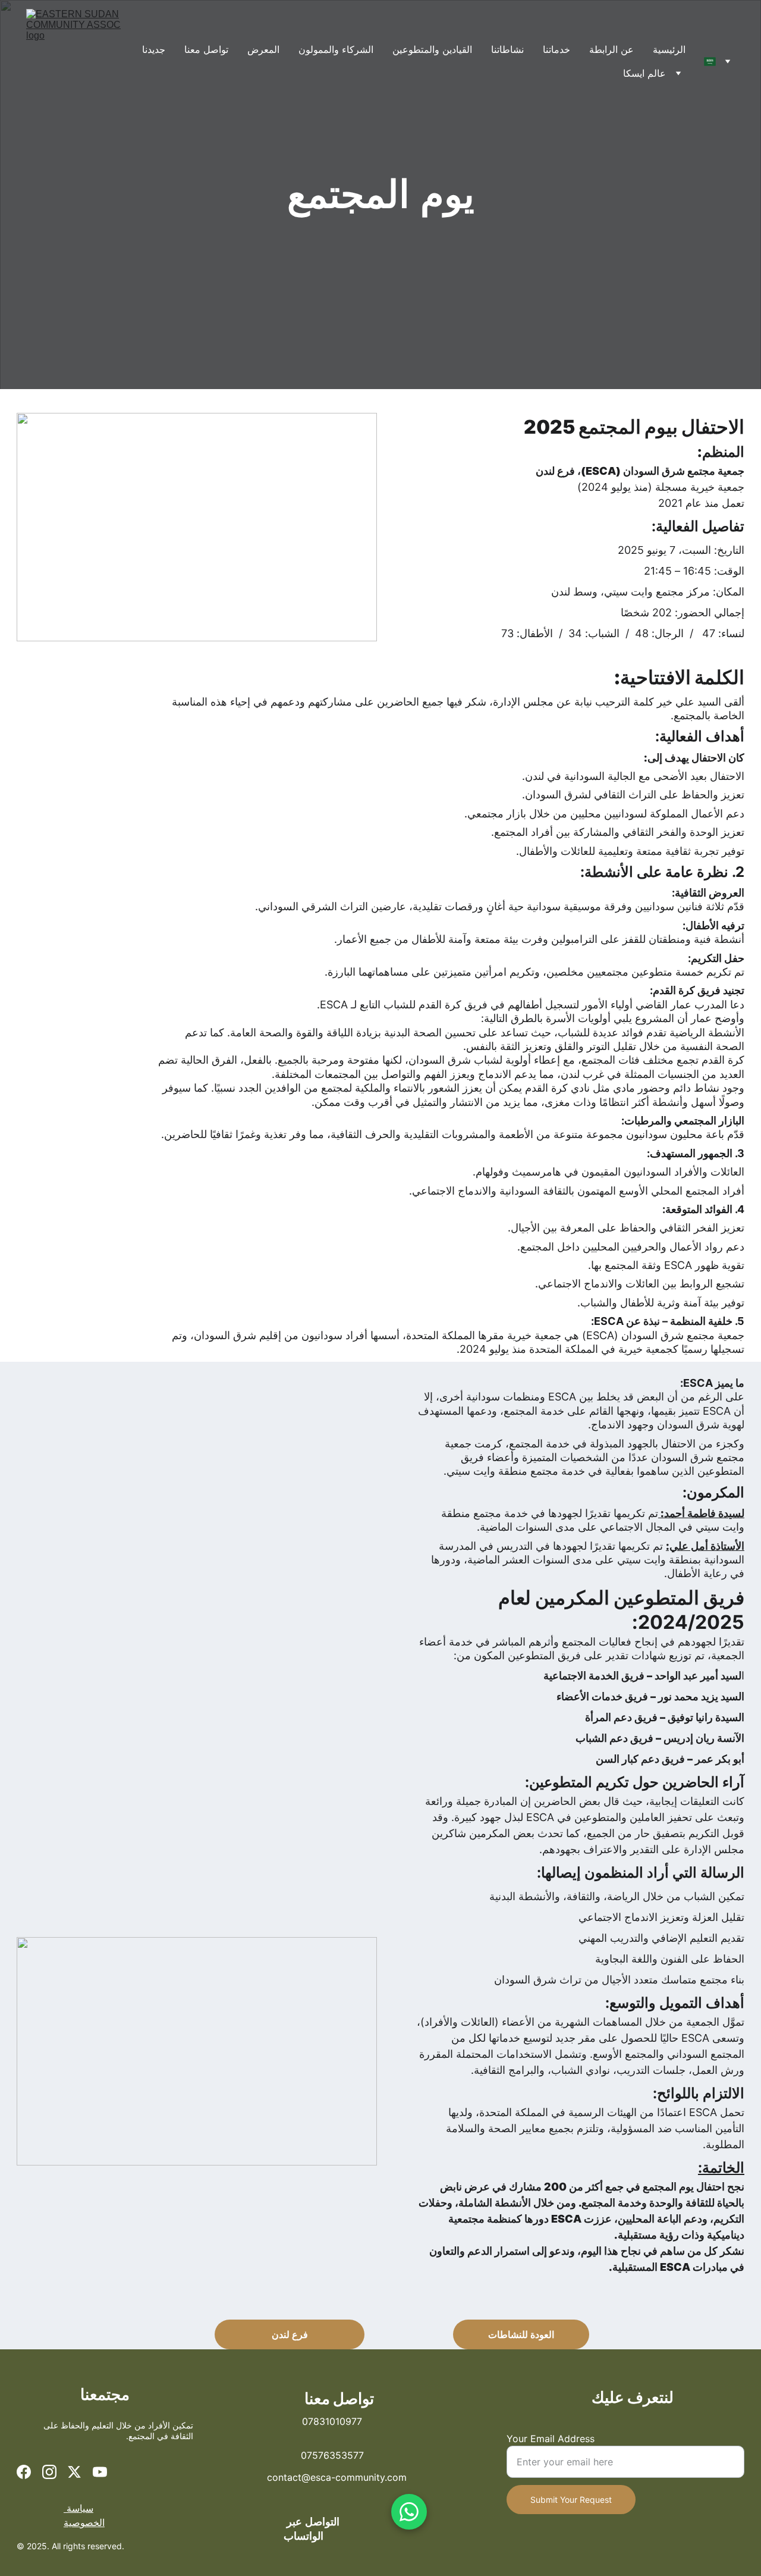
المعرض (263, 49)
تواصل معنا (206, 49)
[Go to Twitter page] (74, 2472)
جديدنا (154, 49)
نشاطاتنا (507, 49)
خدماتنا (556, 49)
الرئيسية (669, 49)
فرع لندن (290, 2334)
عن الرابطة (611, 49)
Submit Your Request (571, 2500)
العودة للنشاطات (521, 2334)
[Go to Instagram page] (49, 2472)
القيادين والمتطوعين (432, 49)
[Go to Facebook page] (24, 2472)
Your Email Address (551, 2439)
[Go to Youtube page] (100, 2472)
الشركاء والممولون (336, 49)
